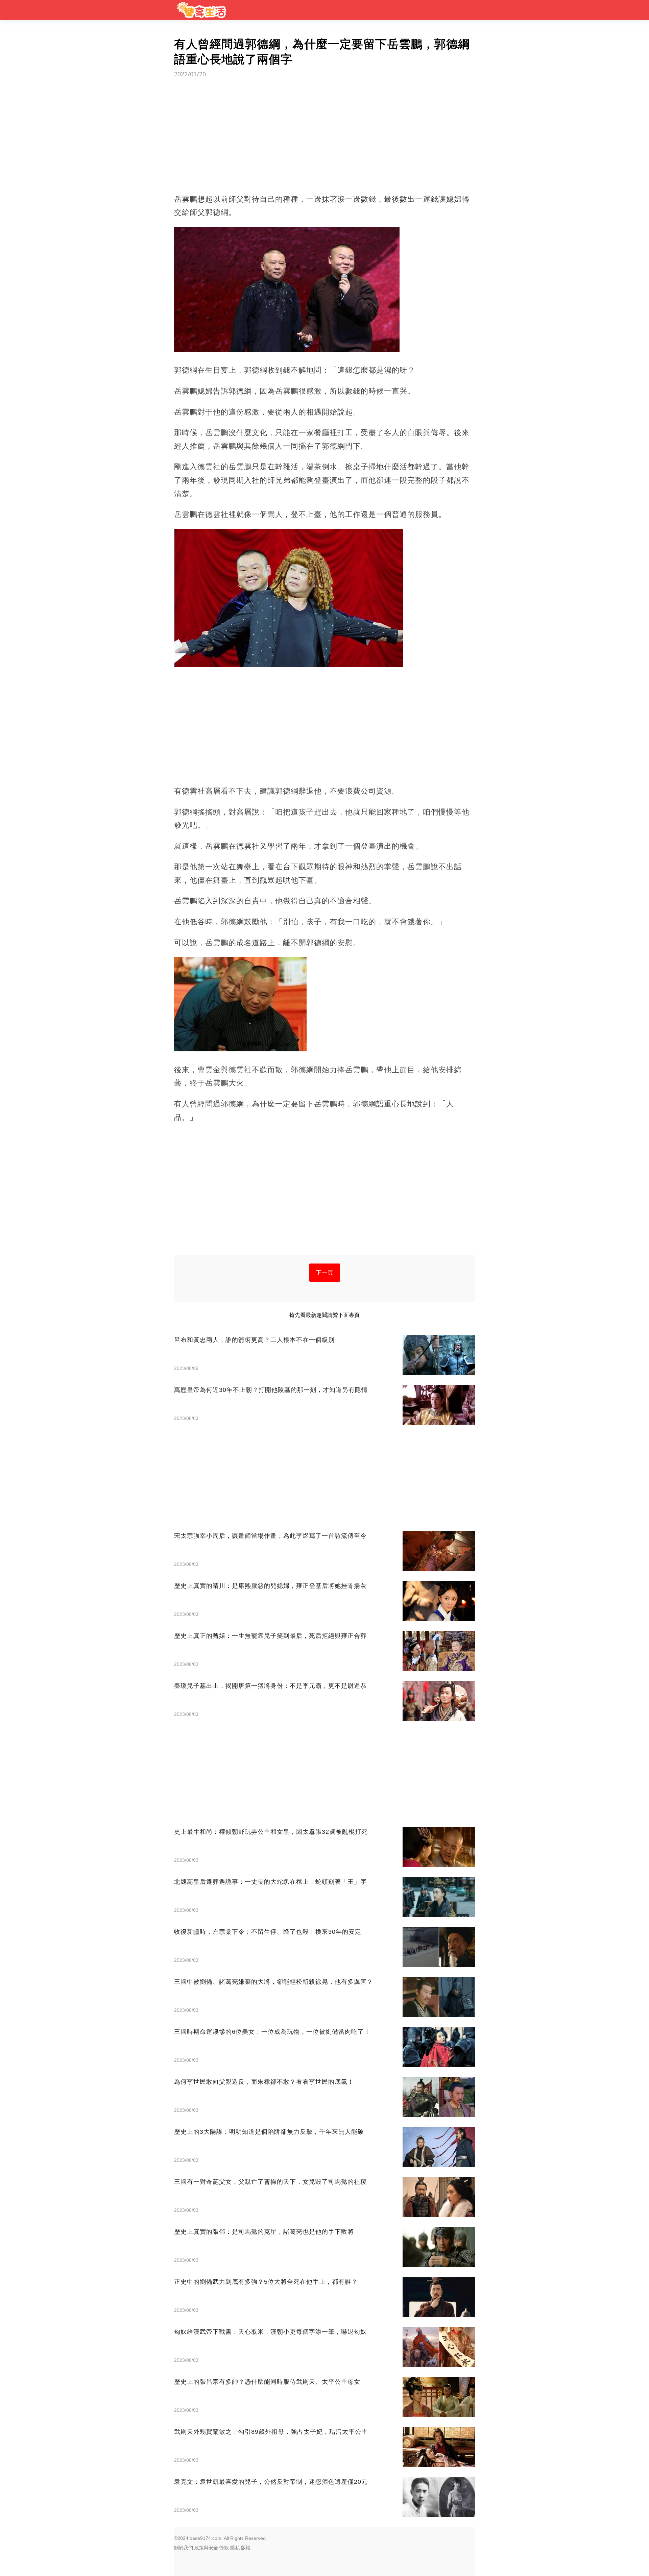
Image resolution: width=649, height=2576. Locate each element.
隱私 (235, 2548)
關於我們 (184, 2548)
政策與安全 (206, 2548)
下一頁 (325, 1272)
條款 (224, 2548)
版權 (246, 2548)
